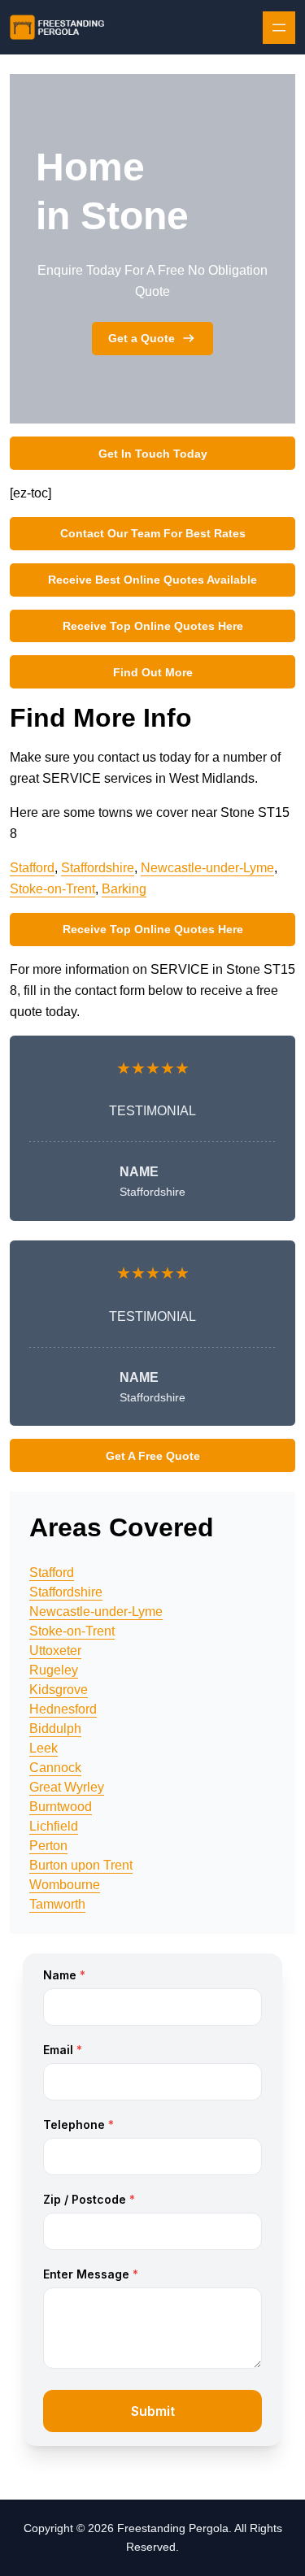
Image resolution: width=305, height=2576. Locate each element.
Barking (124, 889)
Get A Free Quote (153, 1456)
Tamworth (57, 1904)
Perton (48, 1846)
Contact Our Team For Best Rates (153, 533)
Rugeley (54, 1670)
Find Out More (153, 672)
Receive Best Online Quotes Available (152, 580)
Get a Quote (142, 338)
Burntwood (61, 1807)
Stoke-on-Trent (52, 889)
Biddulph (55, 1729)
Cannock (55, 1768)
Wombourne (65, 1885)
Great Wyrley (67, 1787)
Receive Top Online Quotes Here (153, 626)
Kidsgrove (59, 1690)
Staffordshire (98, 868)
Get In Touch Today (153, 454)
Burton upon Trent (81, 1865)
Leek (44, 1748)
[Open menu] (279, 28)
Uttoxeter (55, 1651)
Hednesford (63, 1709)
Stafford (32, 868)
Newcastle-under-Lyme (207, 868)
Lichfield (54, 1826)
